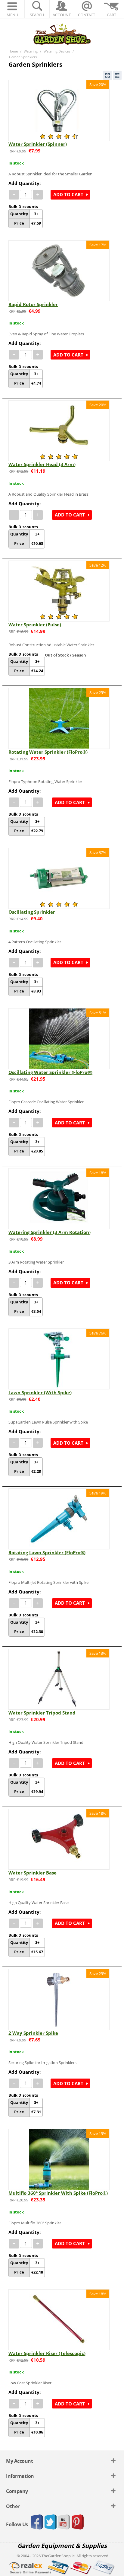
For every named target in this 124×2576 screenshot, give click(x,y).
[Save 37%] (59, 878)
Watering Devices (57, 51)
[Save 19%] (59, 1519)
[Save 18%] (59, 1198)
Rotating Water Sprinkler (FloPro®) (48, 752)
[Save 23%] (59, 1999)
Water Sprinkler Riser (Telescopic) (47, 2353)
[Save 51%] (59, 1038)
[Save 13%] (59, 1679)
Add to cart (68, 194)
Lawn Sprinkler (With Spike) (40, 1392)
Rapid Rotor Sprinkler (33, 304)
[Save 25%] (59, 718)
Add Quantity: (25, 183)
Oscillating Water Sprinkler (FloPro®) (50, 1072)
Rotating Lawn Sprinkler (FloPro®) (47, 1552)
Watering (31, 51)
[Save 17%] (59, 270)
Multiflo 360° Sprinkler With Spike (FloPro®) (58, 2193)
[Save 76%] (59, 1358)
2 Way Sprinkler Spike (33, 2033)
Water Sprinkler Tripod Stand (42, 1713)
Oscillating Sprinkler (32, 912)
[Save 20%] (59, 110)
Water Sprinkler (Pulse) (35, 625)
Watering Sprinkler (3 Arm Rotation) (50, 1232)
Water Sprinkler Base (33, 1873)
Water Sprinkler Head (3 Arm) (42, 464)
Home (13, 51)
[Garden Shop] (62, 34)
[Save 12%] (59, 590)
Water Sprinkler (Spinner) (38, 144)
